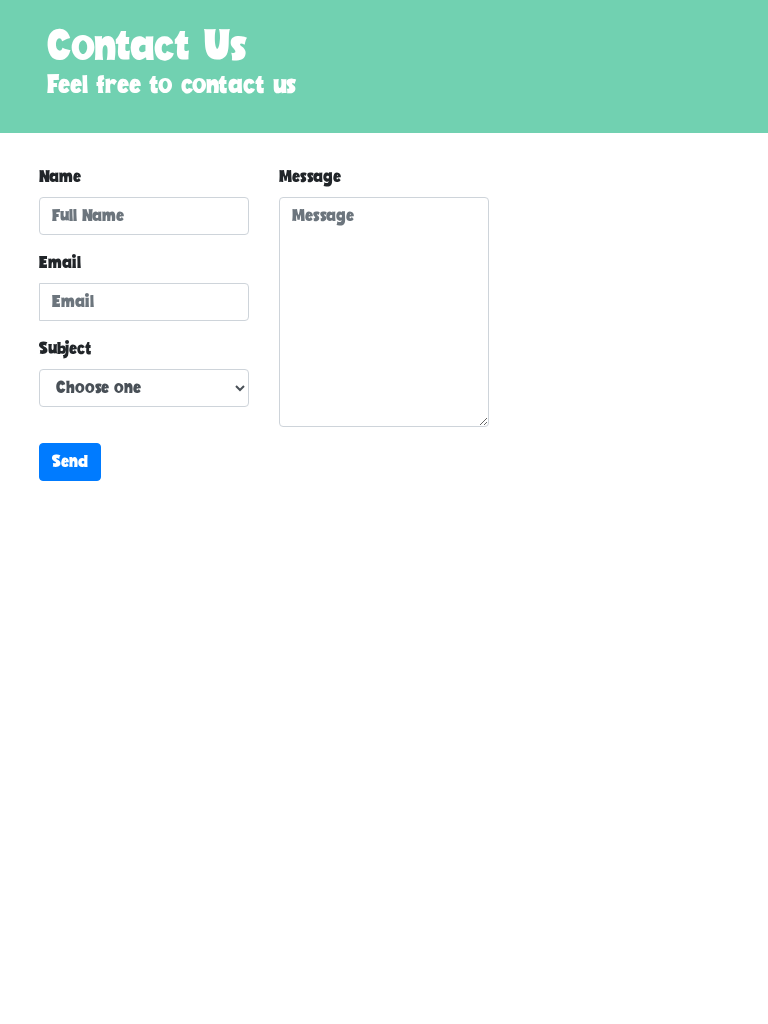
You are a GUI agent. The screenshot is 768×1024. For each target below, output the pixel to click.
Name (60, 177)
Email (60, 263)
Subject (65, 349)
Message (310, 177)
